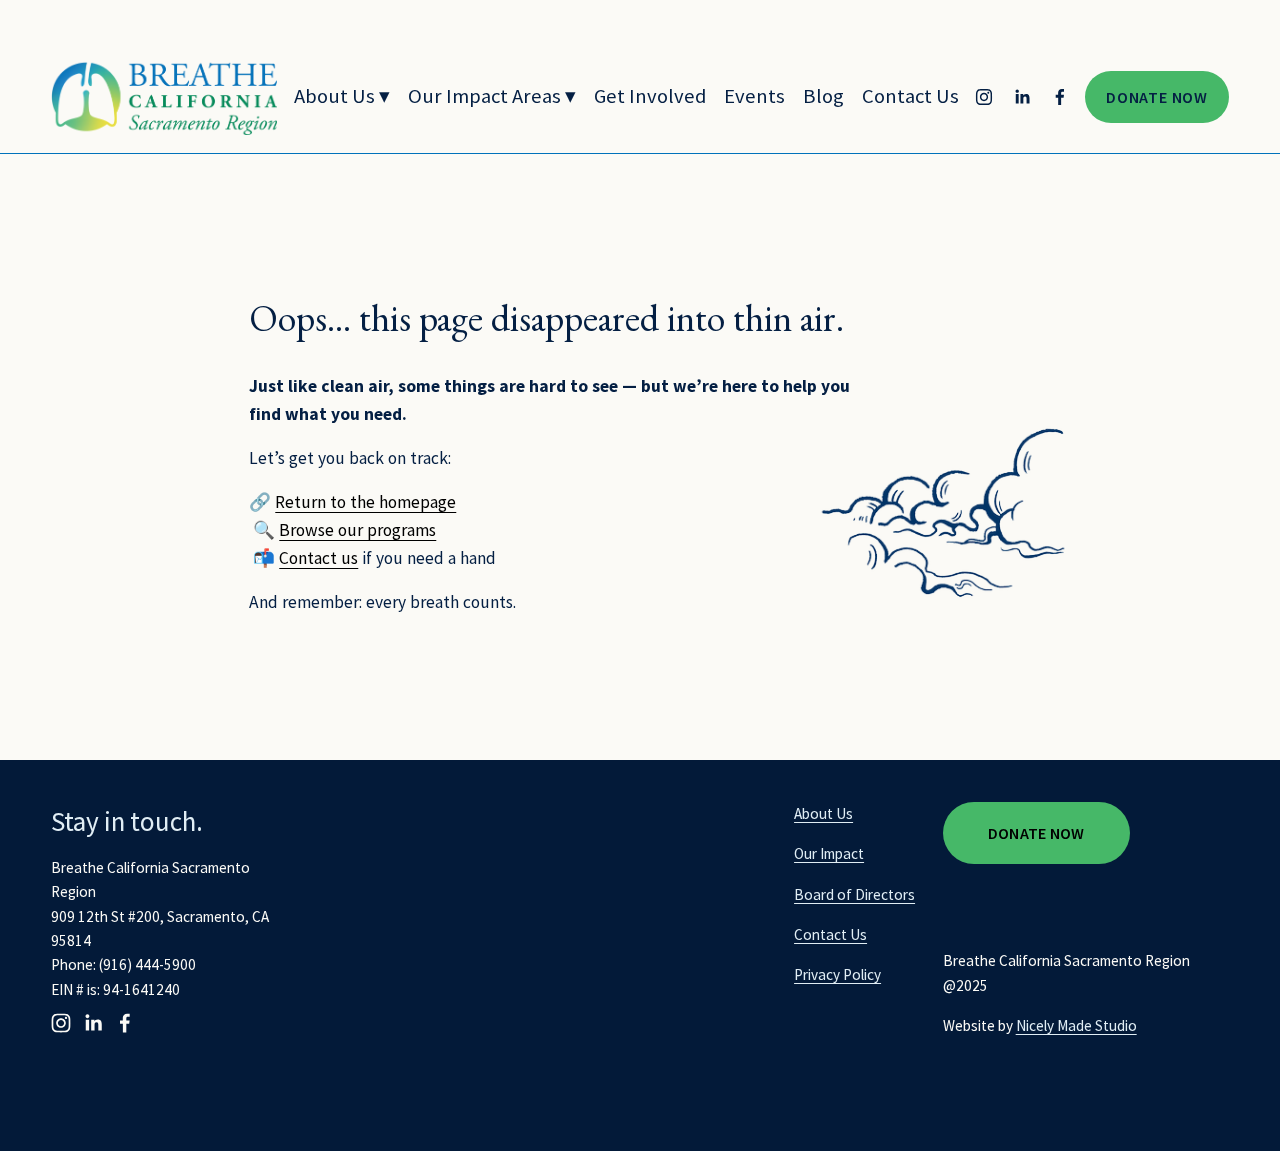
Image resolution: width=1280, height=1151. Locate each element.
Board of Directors (854, 894)
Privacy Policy (837, 974)
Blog (823, 96)
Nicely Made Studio (1076, 1025)
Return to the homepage (365, 502)
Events (754, 96)
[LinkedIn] (1022, 97)
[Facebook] (1060, 97)
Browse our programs (357, 530)
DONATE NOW (1157, 97)
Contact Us (910, 96)
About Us (823, 813)
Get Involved (650, 96)
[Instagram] (984, 97)
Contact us (318, 558)
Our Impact (829, 853)
